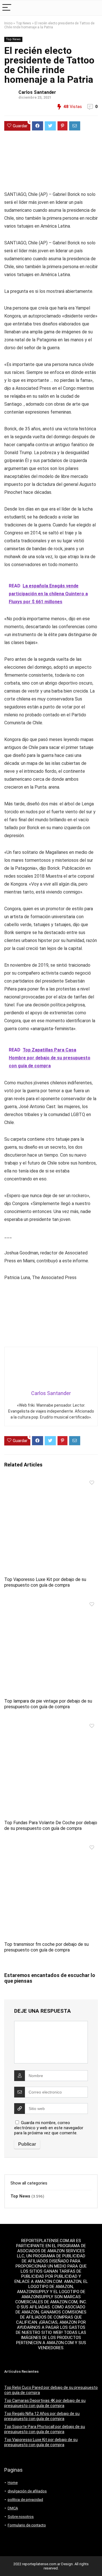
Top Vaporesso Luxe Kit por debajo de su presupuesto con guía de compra (45, 1582)
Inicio (8, 23)
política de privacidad (25, 2500)
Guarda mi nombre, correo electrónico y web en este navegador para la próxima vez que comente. (49, 2128)
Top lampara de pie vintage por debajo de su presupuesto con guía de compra (48, 1704)
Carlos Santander (37, 92)
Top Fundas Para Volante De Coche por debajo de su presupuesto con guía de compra (51, 1825)
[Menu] (7, 8)
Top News (24, 23)
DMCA (13, 2508)
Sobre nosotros (21, 2517)
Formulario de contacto (27, 2525)
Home (13, 2483)
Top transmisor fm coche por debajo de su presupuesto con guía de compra (46, 1947)
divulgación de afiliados (27, 2491)
